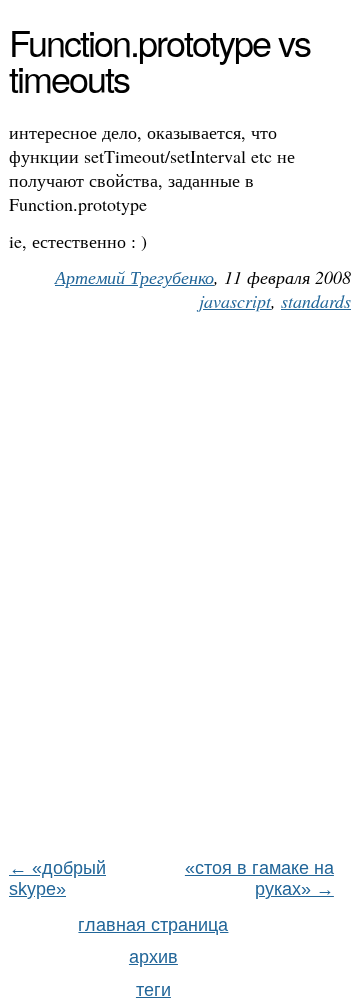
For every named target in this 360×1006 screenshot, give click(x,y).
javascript (235, 301)
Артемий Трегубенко (134, 277)
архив (153, 957)
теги (153, 990)
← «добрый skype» (57, 878)
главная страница (153, 925)
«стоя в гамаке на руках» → (259, 878)
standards (316, 301)
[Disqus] (180, 594)
